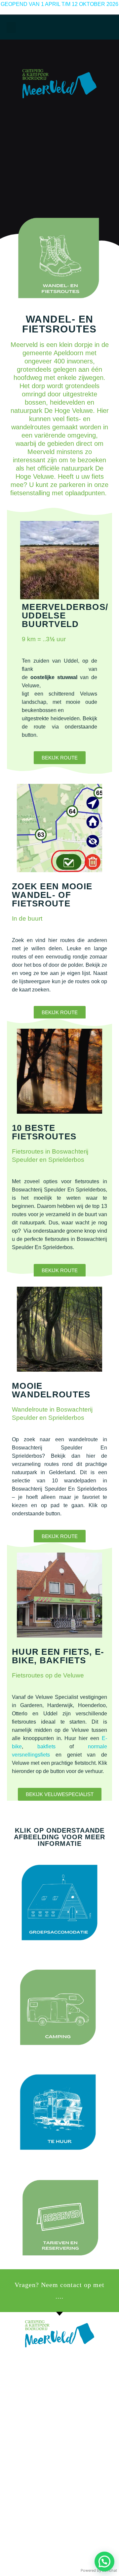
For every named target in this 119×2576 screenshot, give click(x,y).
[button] (11, 28)
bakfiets (46, 1746)
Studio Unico (60, 2548)
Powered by (99, 2570)
